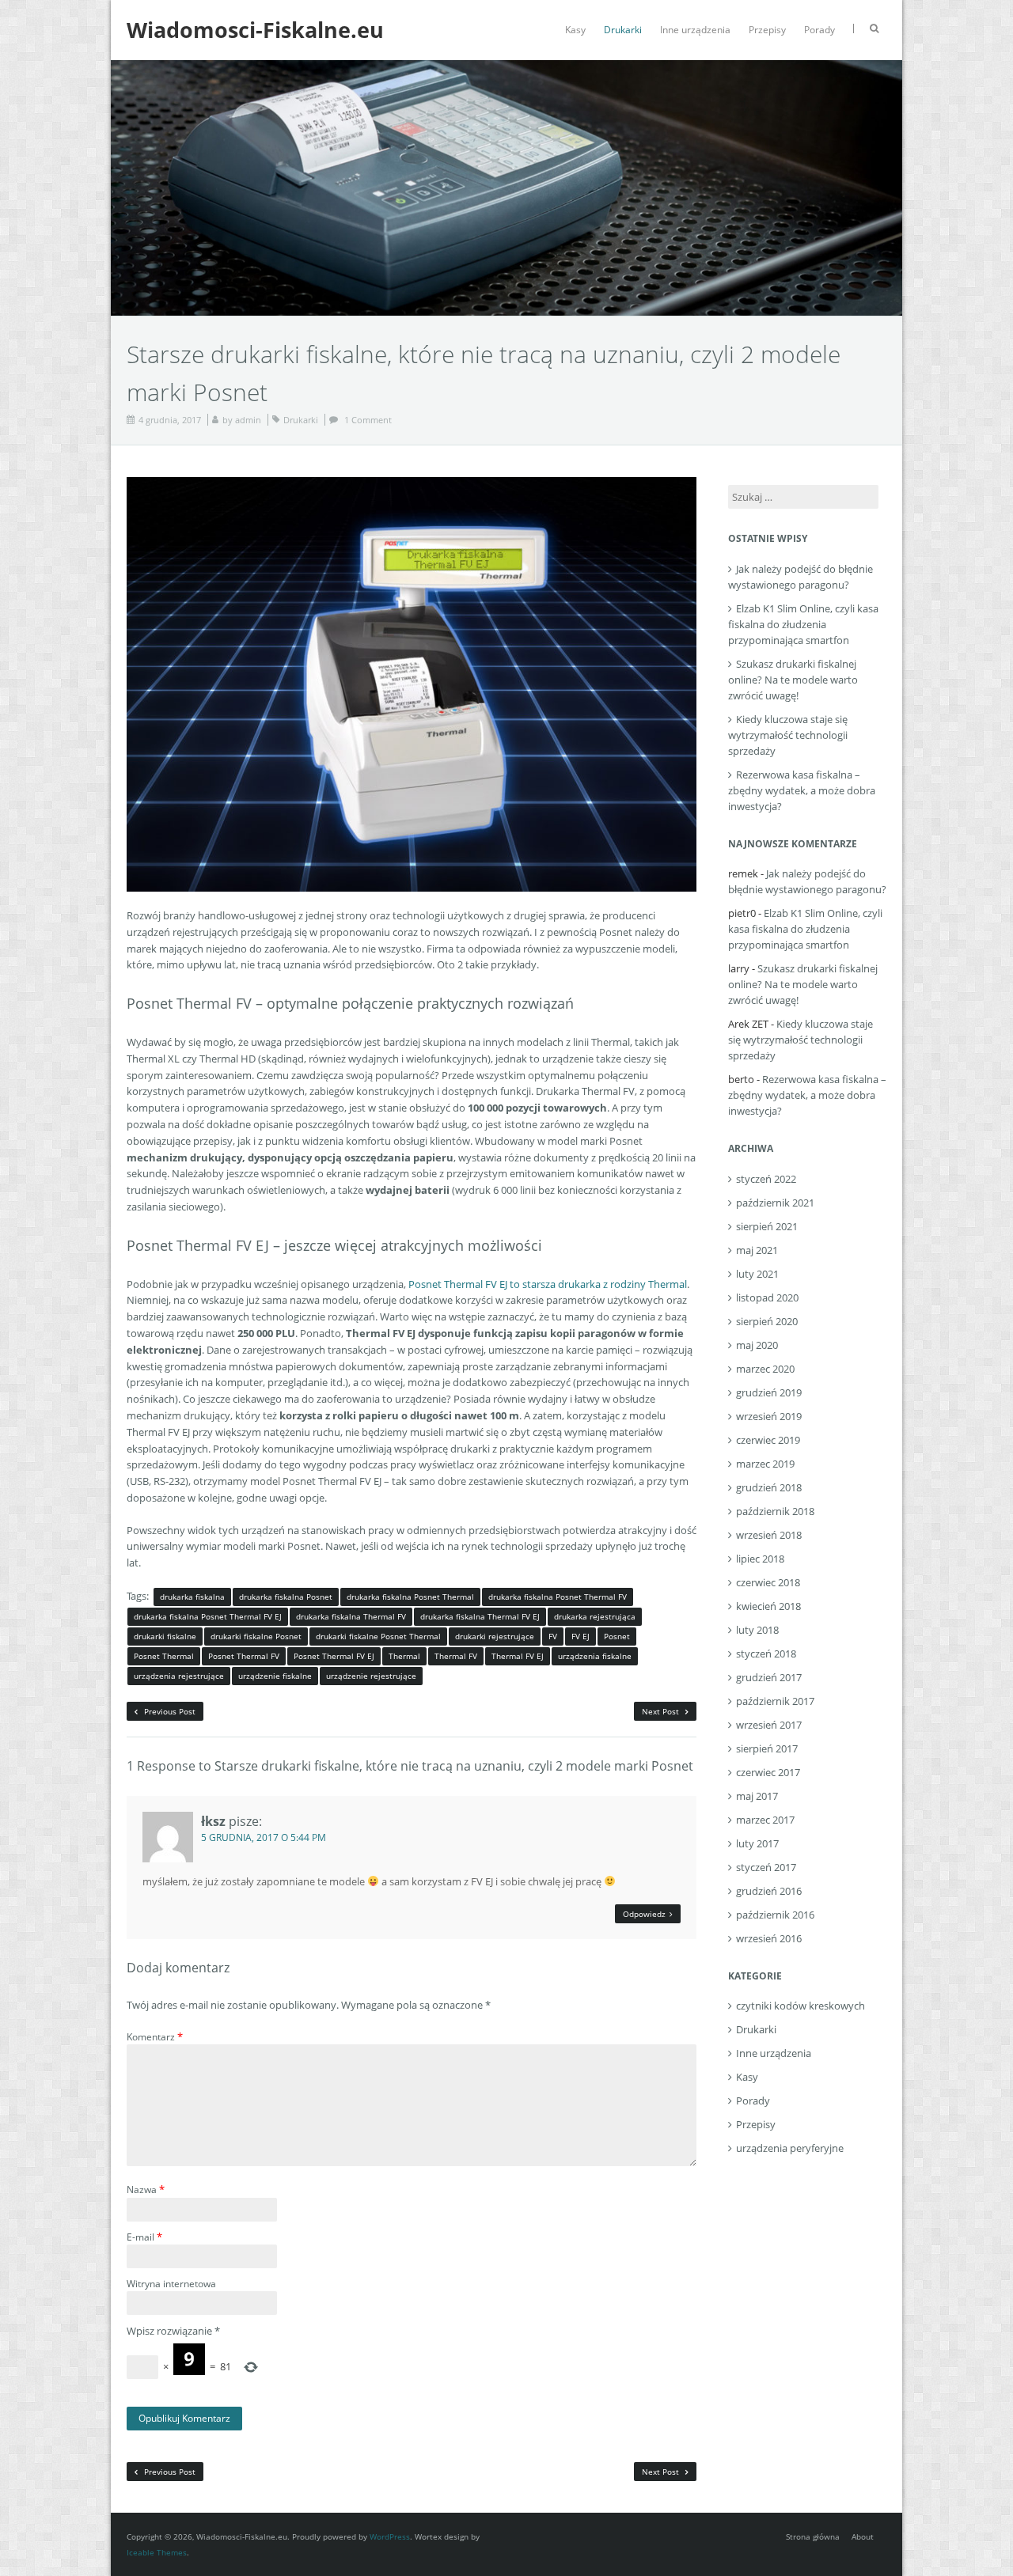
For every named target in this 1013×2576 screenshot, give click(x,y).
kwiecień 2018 (768, 1606)
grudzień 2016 (769, 1891)
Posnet (617, 1636)
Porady (820, 30)
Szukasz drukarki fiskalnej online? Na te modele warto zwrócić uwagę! (793, 680)
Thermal (404, 1656)
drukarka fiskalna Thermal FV (351, 1616)
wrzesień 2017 (769, 1725)
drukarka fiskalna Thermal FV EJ (480, 1616)
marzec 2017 (765, 1820)
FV (553, 1636)
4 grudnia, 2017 (170, 420)
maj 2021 (757, 1250)
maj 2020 (757, 1345)
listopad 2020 (767, 1297)
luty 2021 (757, 1274)
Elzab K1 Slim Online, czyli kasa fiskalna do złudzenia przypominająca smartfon (803, 624)
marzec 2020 (765, 1369)
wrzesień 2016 (769, 1938)
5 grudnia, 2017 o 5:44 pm (264, 1837)
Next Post (662, 1711)
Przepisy (767, 30)
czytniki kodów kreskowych (801, 2006)
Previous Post (169, 1711)
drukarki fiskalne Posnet (256, 1636)
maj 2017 (757, 1796)
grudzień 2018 (769, 1487)
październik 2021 (775, 1203)
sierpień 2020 (767, 1321)
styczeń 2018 (766, 1654)
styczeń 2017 (766, 1867)
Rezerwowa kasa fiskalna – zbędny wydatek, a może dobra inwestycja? (802, 790)
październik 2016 (775, 1915)
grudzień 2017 (769, 1677)
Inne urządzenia (695, 30)
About (863, 2536)
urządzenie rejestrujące (371, 1676)
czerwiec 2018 (768, 1582)
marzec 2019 (765, 1464)
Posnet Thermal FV (244, 1656)
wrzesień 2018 (769, 1535)
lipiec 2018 (760, 1559)
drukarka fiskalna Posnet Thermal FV (558, 1597)
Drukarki (623, 30)
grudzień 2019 (769, 1392)
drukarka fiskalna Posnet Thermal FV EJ (208, 1616)
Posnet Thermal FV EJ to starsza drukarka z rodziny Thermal (548, 1284)
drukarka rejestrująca (595, 1616)
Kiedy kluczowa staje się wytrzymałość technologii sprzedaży (788, 735)
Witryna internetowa (171, 2284)
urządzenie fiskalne (275, 1676)
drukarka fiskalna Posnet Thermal (410, 1597)
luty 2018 (757, 1630)
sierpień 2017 (767, 1748)
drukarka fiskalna (192, 1597)
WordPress (390, 2536)
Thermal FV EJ (518, 1656)
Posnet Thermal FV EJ (334, 1656)
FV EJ (580, 1636)
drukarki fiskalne (165, 1636)
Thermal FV (456, 1656)
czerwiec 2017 (768, 1772)
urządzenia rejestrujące (179, 1676)
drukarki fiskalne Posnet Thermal (378, 1636)
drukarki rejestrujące (495, 1636)
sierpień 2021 (767, 1226)
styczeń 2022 (766, 1179)
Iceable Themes (157, 2552)
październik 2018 (775, 1511)
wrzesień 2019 (769, 1416)
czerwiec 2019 (768, 1440)
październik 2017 (775, 1701)
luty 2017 (757, 1843)
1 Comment (368, 420)
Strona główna (813, 2536)
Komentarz (155, 2036)
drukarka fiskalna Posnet (286, 1597)
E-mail (144, 2237)
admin (248, 420)
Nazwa (146, 2189)
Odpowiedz (644, 1914)
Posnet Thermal (164, 1656)
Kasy (575, 30)
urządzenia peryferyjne (790, 2148)
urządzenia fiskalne (595, 1656)
